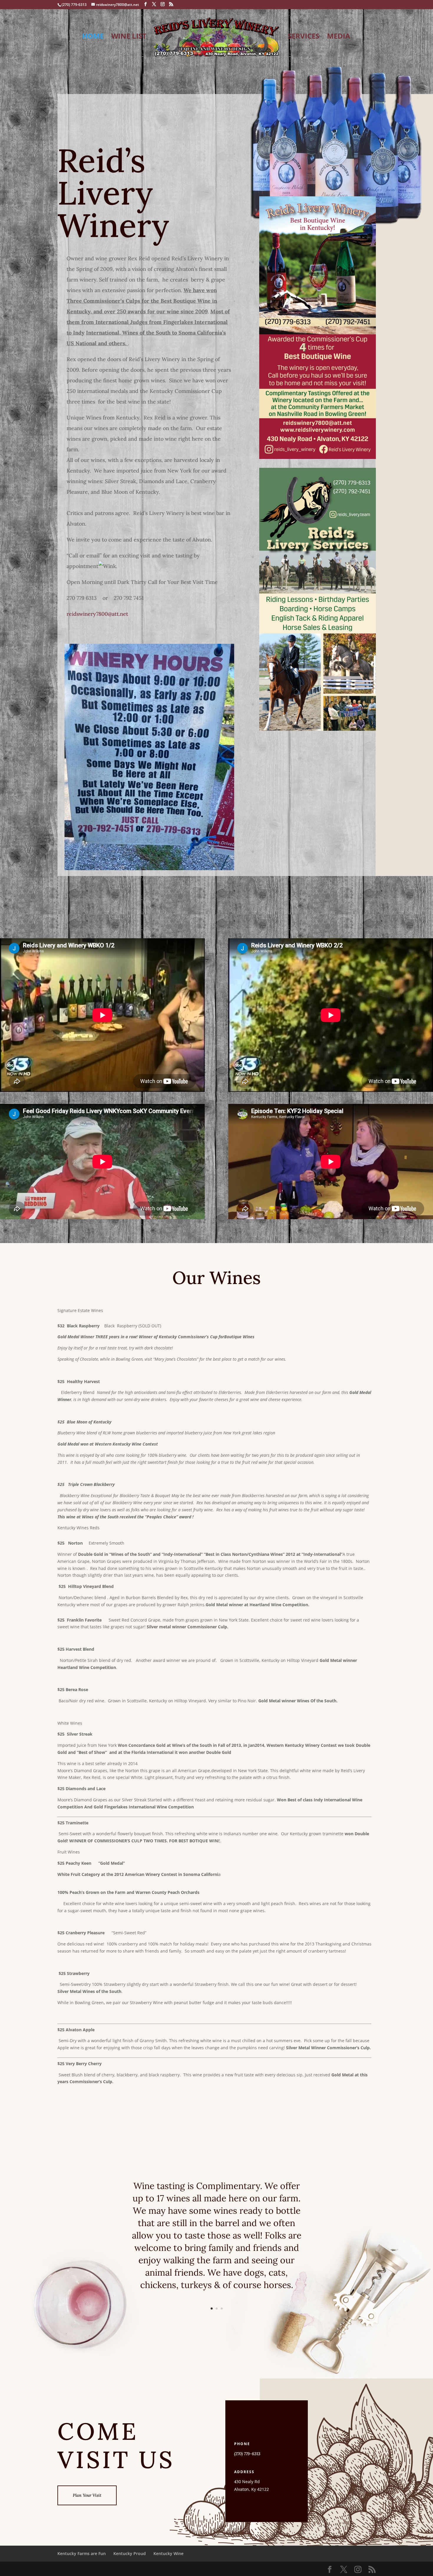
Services (304, 37)
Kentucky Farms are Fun (82, 2553)
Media (339, 37)
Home (93, 37)
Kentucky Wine (168, 2553)
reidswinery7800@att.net (97, 614)
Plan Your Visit (87, 2495)
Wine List (129, 37)
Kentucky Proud (130, 2553)
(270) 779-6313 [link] (247, 2454)
